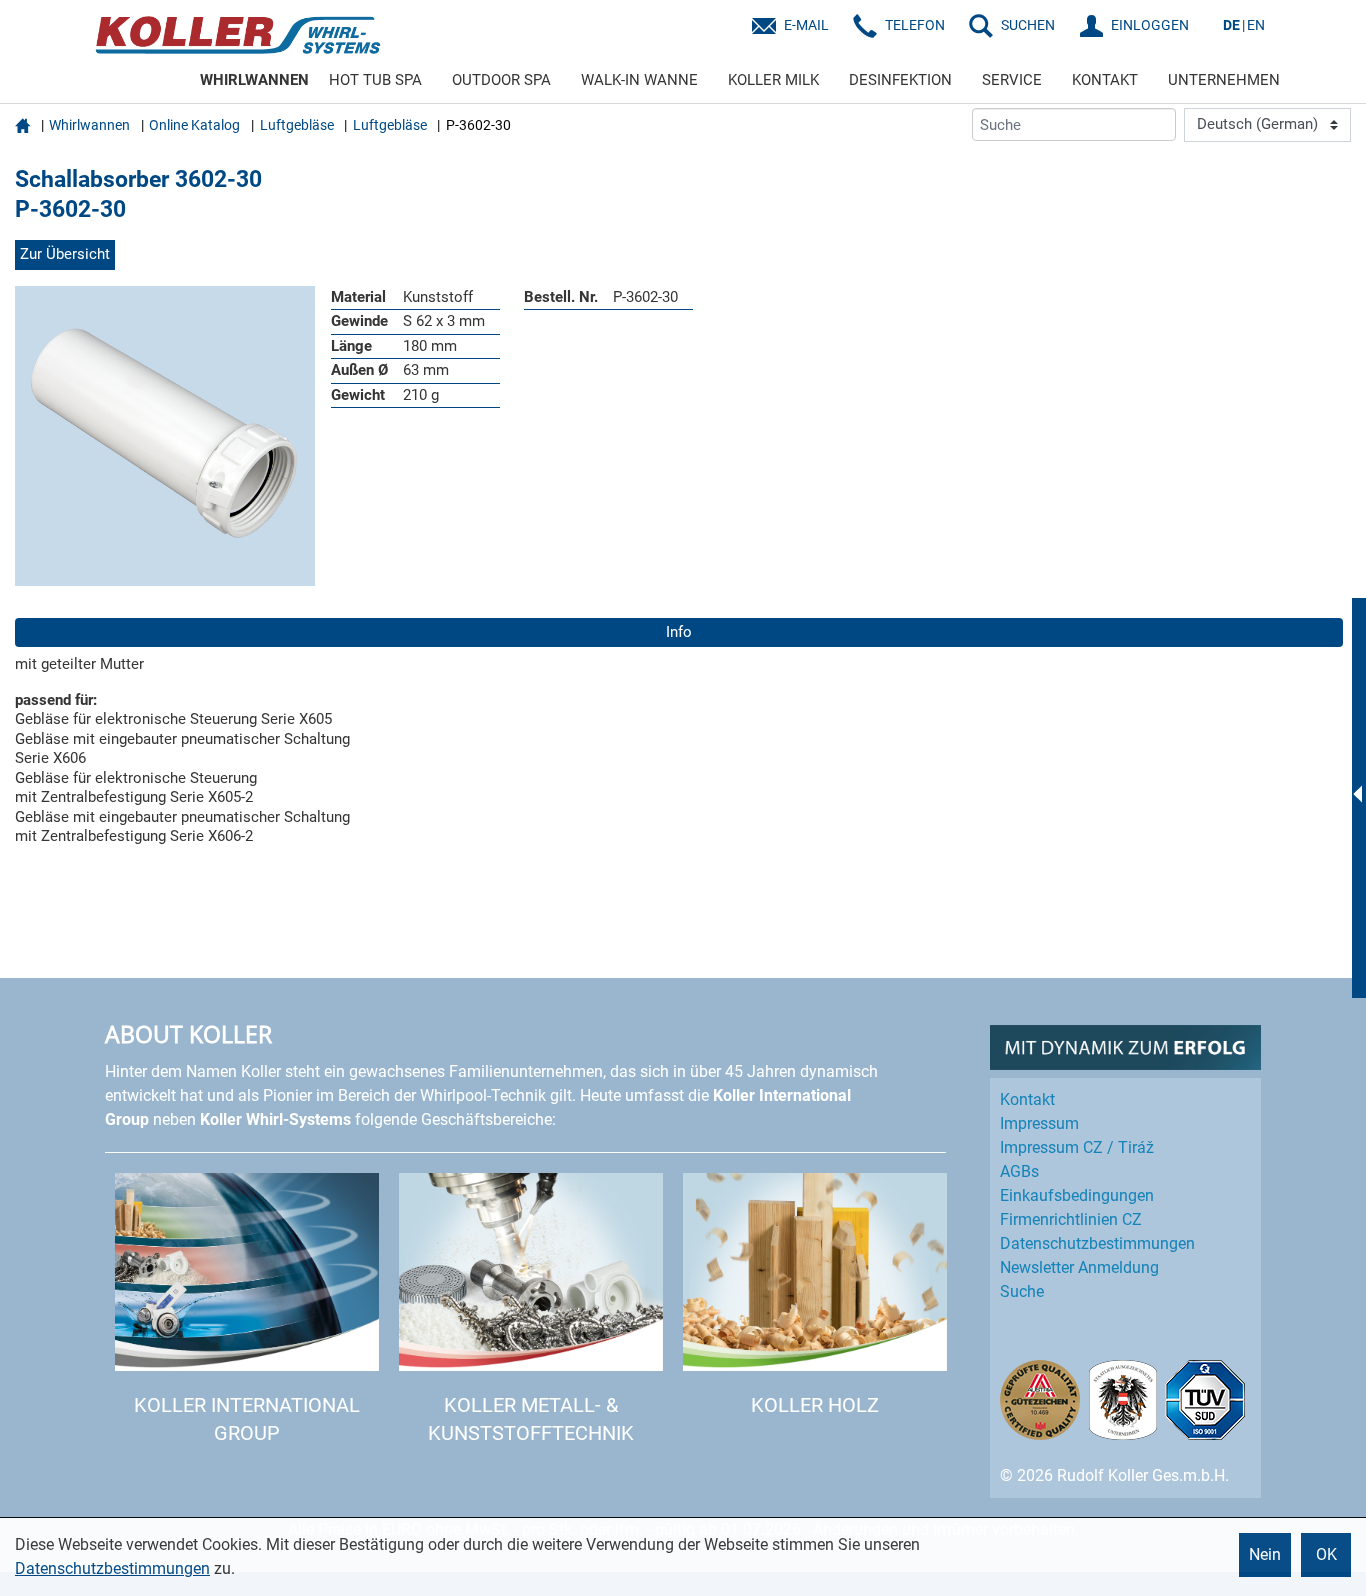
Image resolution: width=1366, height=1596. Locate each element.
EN (1256, 25)
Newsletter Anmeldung (1079, 1267)
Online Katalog (194, 125)
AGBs (1019, 1171)
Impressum (1039, 1123)
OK (1326, 1554)
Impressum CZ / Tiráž (1077, 1147)
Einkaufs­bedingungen (1077, 1195)
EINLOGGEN (1150, 25)
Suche (1022, 1291)
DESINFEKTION (900, 80)
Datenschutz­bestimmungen (1097, 1243)
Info (679, 632)
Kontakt (1027, 1099)
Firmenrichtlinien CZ (1071, 1219)
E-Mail (806, 25)
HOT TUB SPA (375, 80)
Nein (1265, 1554)
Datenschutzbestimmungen (112, 1568)
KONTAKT (1105, 80)
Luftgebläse (297, 125)
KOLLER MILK (773, 80)
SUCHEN (1028, 25)
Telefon (915, 25)
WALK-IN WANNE (639, 80)
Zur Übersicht (65, 254)
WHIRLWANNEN (254, 80)
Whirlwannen (89, 125)
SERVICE (1012, 80)
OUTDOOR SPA (501, 80)
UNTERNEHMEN (1224, 80)
